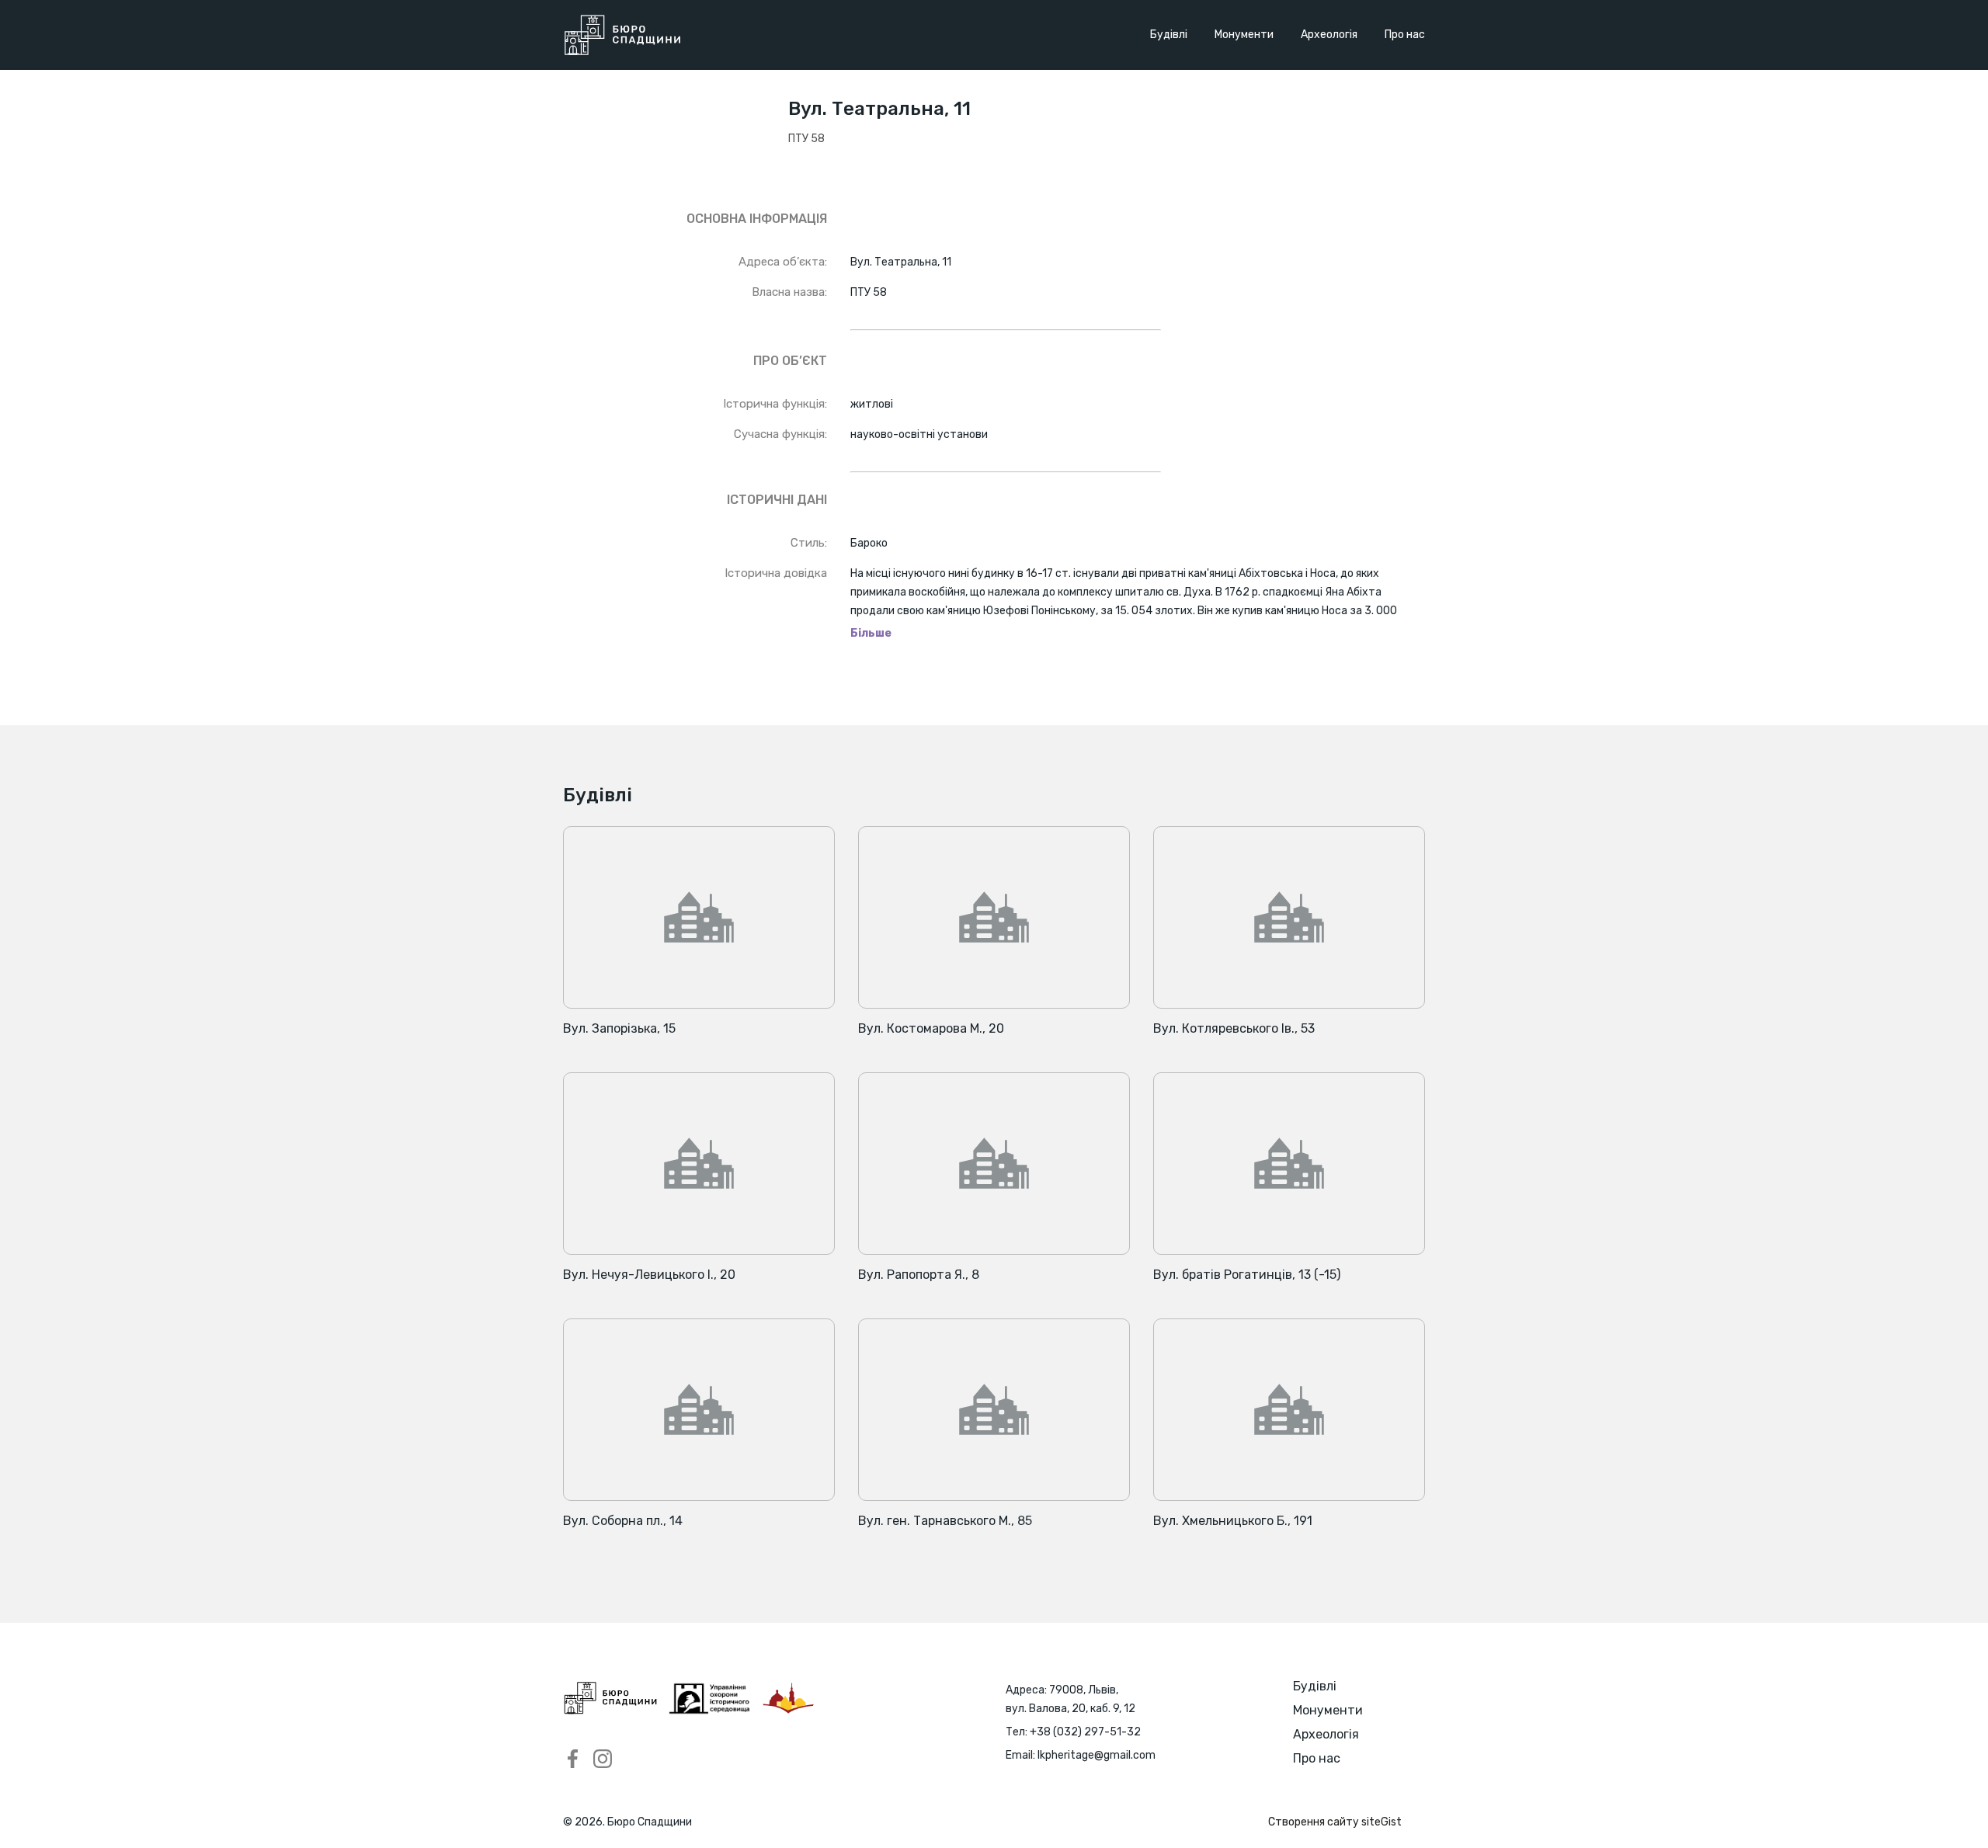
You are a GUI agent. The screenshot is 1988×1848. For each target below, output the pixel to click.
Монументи (1244, 35)
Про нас (1405, 35)
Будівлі (1169, 35)
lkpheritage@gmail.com (1097, 1755)
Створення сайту (1335, 1822)
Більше (871, 634)
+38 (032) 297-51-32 (1085, 1732)
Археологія (1329, 35)
